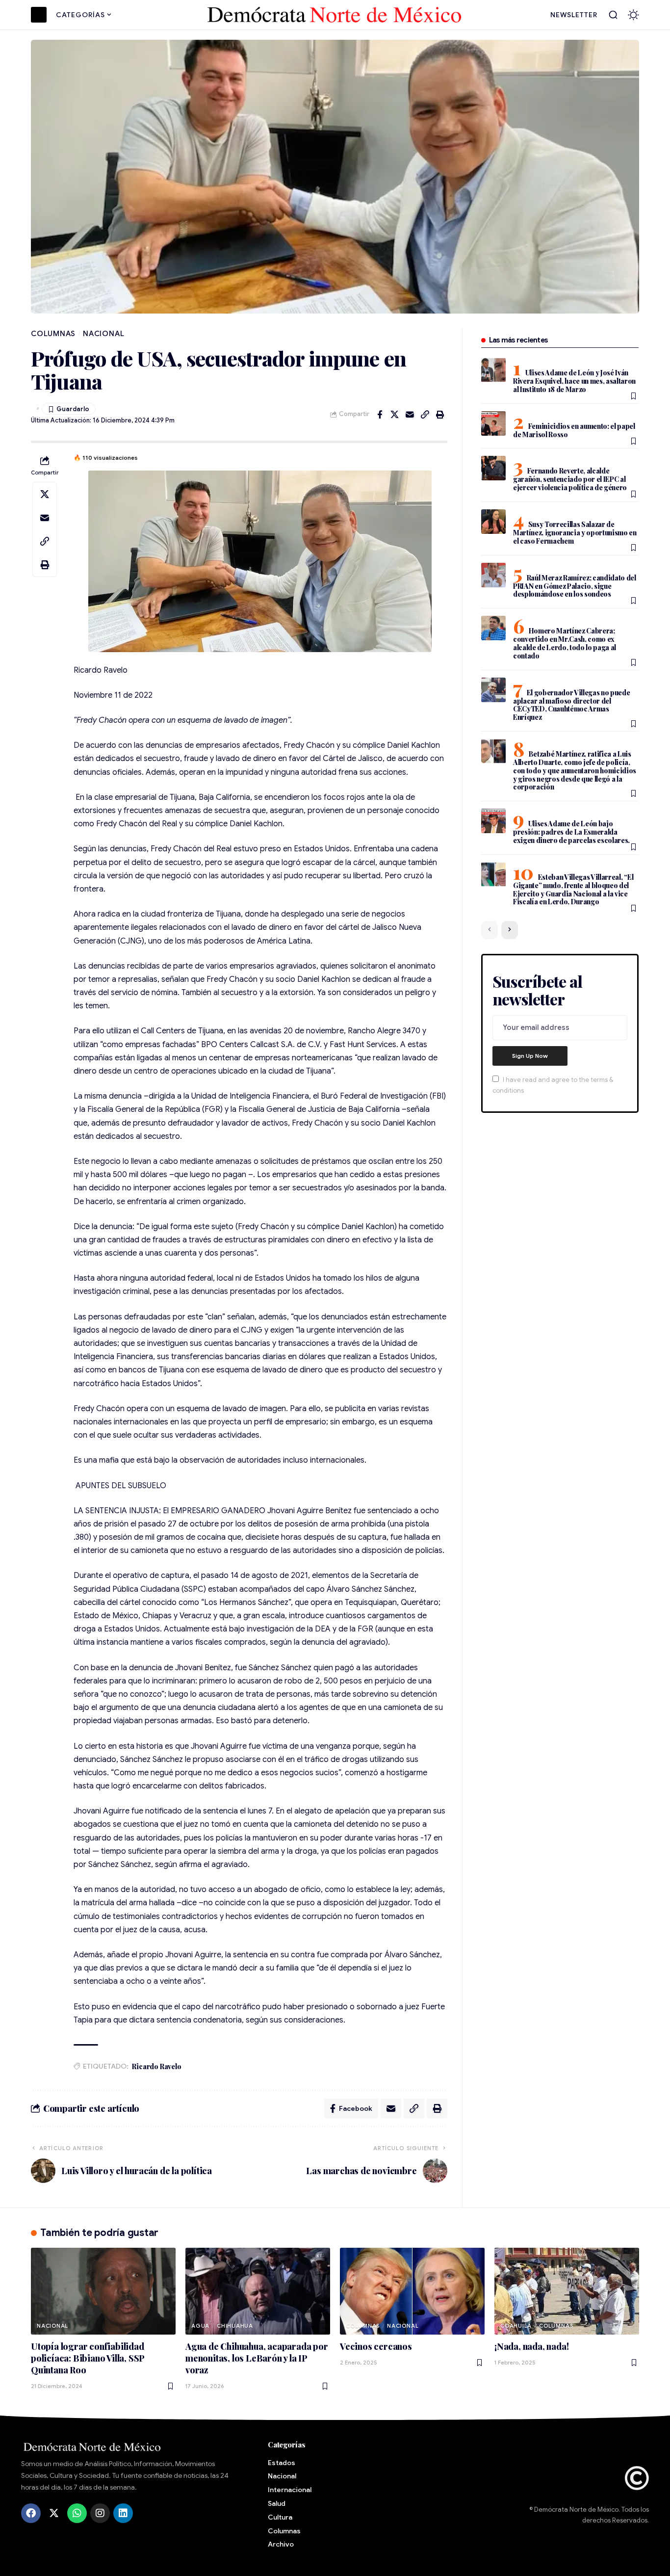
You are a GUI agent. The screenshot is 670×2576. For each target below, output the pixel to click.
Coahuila (516, 2326)
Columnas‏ (53, 334)
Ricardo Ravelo (156, 2066)
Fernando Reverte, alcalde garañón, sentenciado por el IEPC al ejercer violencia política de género (570, 479)
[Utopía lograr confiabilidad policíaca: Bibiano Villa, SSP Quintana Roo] (103, 2291)
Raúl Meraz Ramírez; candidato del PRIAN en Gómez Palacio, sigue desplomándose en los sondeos (575, 586)
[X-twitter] (54, 2513)
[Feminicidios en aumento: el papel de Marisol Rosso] (493, 423)
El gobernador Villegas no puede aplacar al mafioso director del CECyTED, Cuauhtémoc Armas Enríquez (572, 705)
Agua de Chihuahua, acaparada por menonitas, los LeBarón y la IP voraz (257, 2358)
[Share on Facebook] (380, 415)
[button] (613, 15)
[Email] (410, 415)
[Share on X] (395, 415)
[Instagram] (100, 2513)
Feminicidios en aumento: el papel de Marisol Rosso (574, 430)
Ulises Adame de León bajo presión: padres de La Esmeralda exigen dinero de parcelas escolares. (571, 832)
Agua (200, 2326)
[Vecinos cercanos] (412, 2291)
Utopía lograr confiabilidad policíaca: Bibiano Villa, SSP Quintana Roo (88, 2358)
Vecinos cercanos (376, 2346)
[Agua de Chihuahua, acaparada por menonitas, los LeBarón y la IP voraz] (258, 2291)
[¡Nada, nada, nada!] (567, 2291)
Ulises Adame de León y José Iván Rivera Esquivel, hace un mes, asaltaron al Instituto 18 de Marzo (574, 381)
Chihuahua (235, 2326)
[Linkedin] (123, 2513)
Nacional (103, 334)
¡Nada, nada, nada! (531, 2346)
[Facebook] (31, 2513)
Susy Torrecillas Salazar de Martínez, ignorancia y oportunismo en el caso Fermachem (575, 533)
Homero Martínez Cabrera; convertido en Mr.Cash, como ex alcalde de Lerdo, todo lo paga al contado (565, 643)
